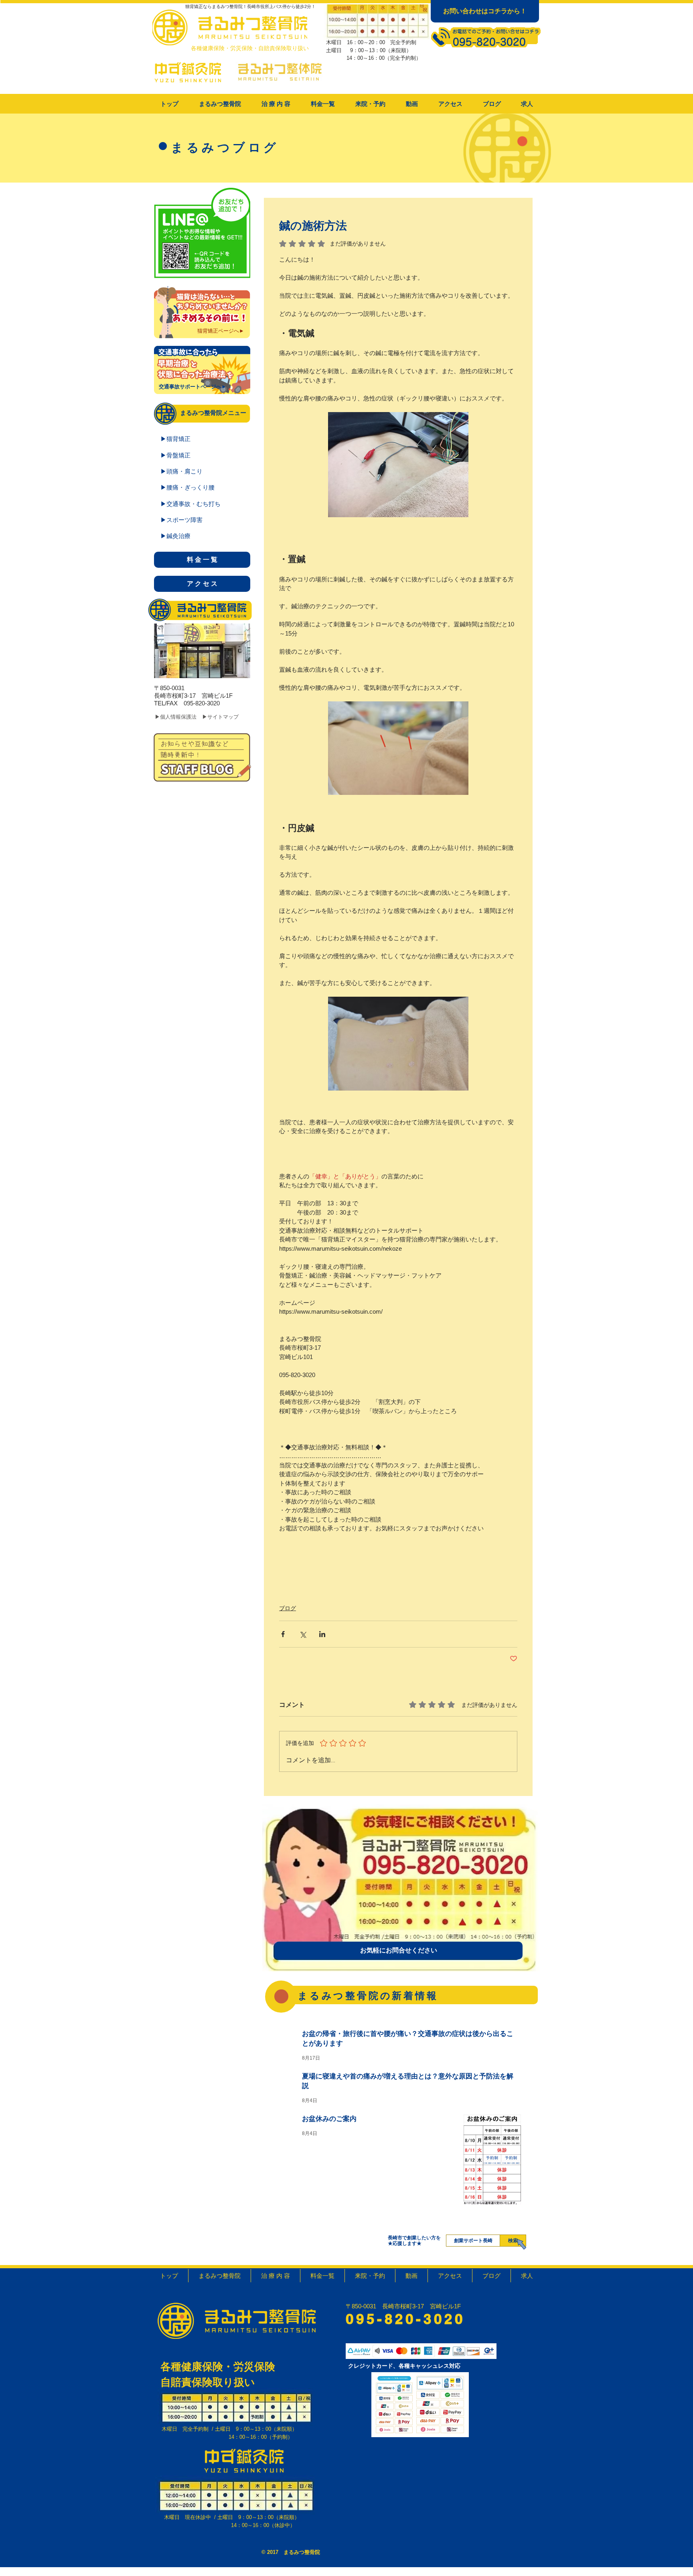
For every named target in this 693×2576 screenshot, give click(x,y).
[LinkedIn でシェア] (322, 1634)
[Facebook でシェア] (283, 1634)
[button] (276, 104)
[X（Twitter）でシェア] (303, 1634)
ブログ (288, 1608)
